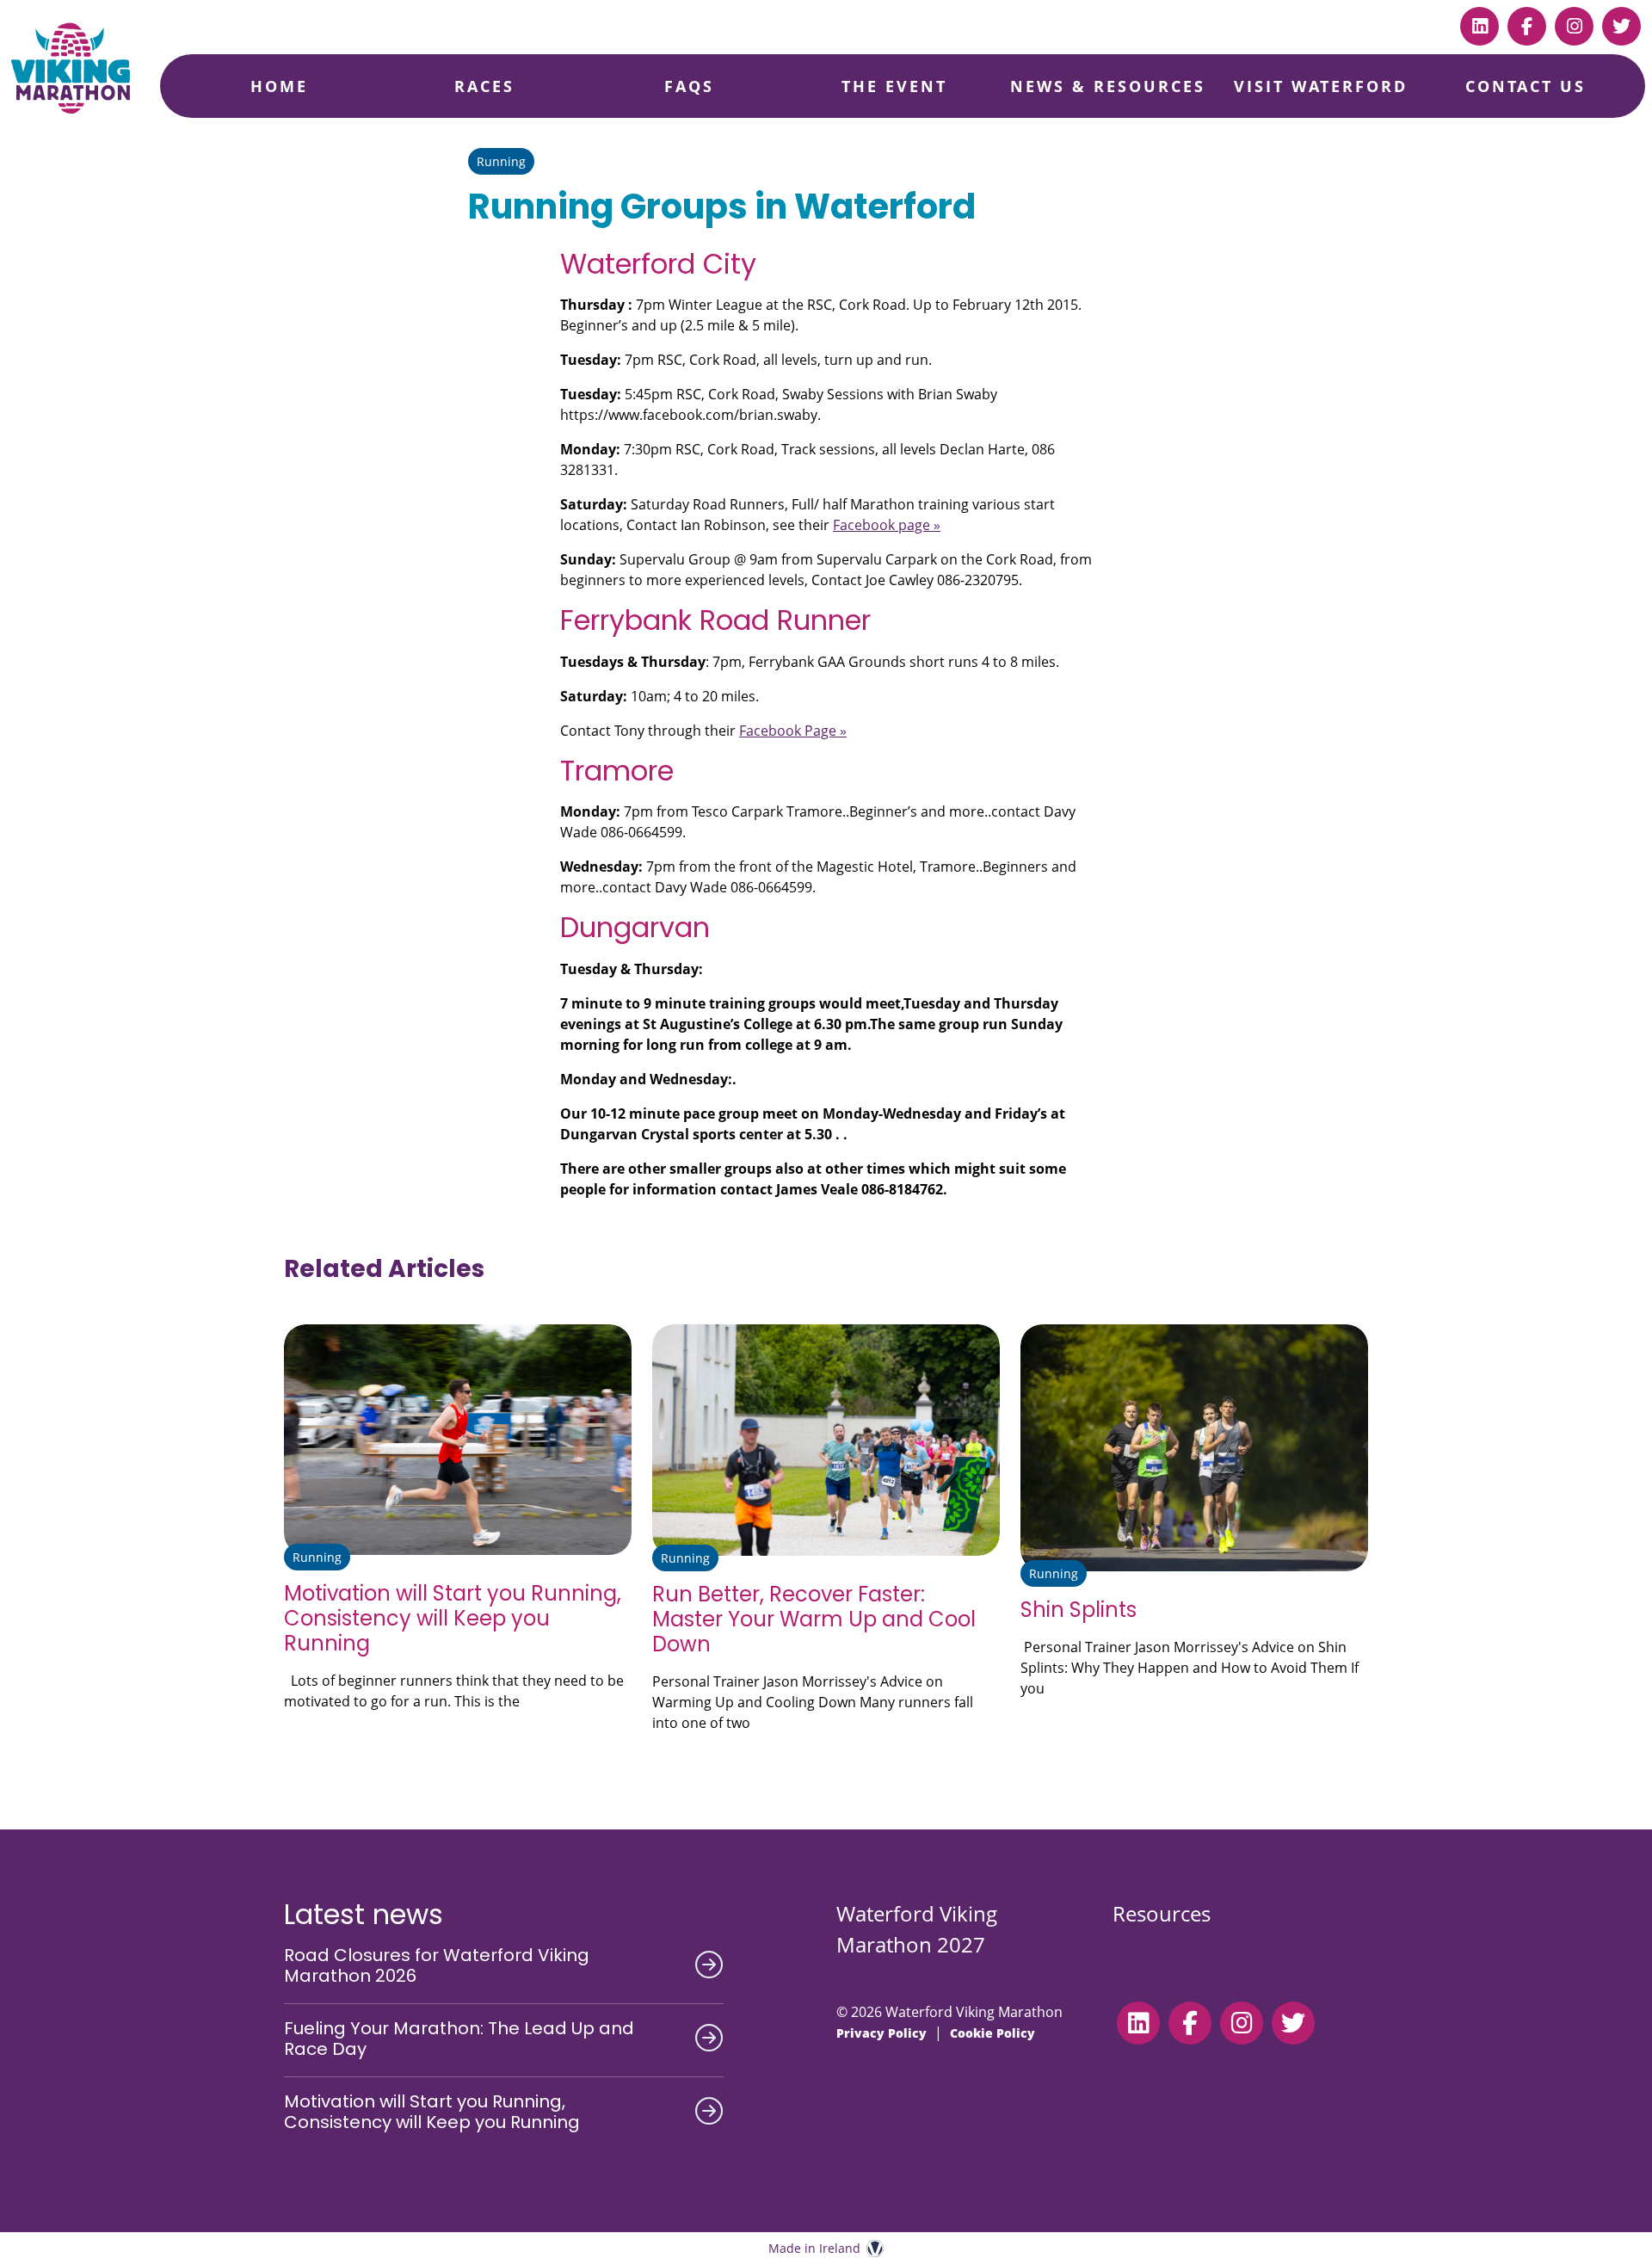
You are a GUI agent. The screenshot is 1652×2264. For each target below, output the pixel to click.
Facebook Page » (793, 731)
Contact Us (1526, 86)
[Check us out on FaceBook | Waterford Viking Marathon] (1527, 26)
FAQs (689, 86)
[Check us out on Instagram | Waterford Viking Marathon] (1574, 26)
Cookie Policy (992, 2033)
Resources (1162, 1913)
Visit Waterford (1321, 86)
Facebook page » (887, 525)
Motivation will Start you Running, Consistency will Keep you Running (453, 1618)
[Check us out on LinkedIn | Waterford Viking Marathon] (1479, 26)
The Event (894, 86)
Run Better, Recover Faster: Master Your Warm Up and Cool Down (814, 1619)
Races (484, 86)
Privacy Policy (881, 2033)
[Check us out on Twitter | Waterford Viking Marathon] (1621, 26)
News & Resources (1108, 86)
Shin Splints (1079, 1610)
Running (501, 161)
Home (279, 86)
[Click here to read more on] (458, 1440)
